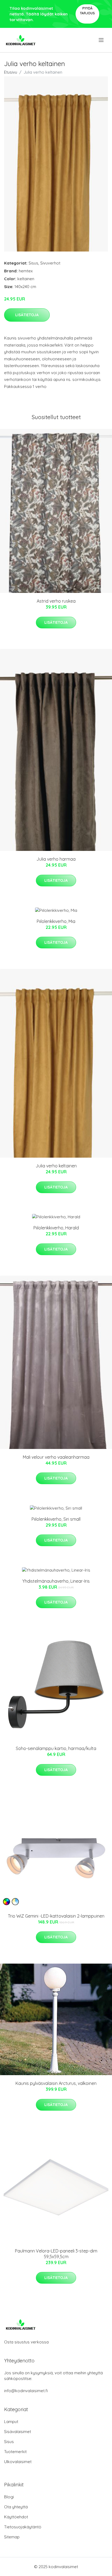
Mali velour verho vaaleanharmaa (56, 1457)
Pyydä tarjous (87, 11)
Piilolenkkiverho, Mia (56, 921)
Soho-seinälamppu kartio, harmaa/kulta (56, 1748)
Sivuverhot (50, 263)
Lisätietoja (27, 315)
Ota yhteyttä (16, 2507)
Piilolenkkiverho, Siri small (56, 1519)
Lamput (11, 2422)
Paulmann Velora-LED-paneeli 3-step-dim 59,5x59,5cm (56, 2254)
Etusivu (11, 72)
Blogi (9, 2497)
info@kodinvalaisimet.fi (26, 2391)
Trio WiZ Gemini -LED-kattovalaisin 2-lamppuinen (56, 1916)
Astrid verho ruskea (56, 601)
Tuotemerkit (15, 2452)
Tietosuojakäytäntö (23, 2527)
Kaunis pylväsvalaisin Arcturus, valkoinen (56, 2083)
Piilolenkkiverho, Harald (56, 1228)
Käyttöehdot (16, 2517)
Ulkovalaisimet (18, 2462)
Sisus (33, 263)
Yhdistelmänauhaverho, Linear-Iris (56, 1581)
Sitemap (12, 2537)
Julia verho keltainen (56, 1166)
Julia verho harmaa (56, 859)
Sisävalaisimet (18, 2432)
